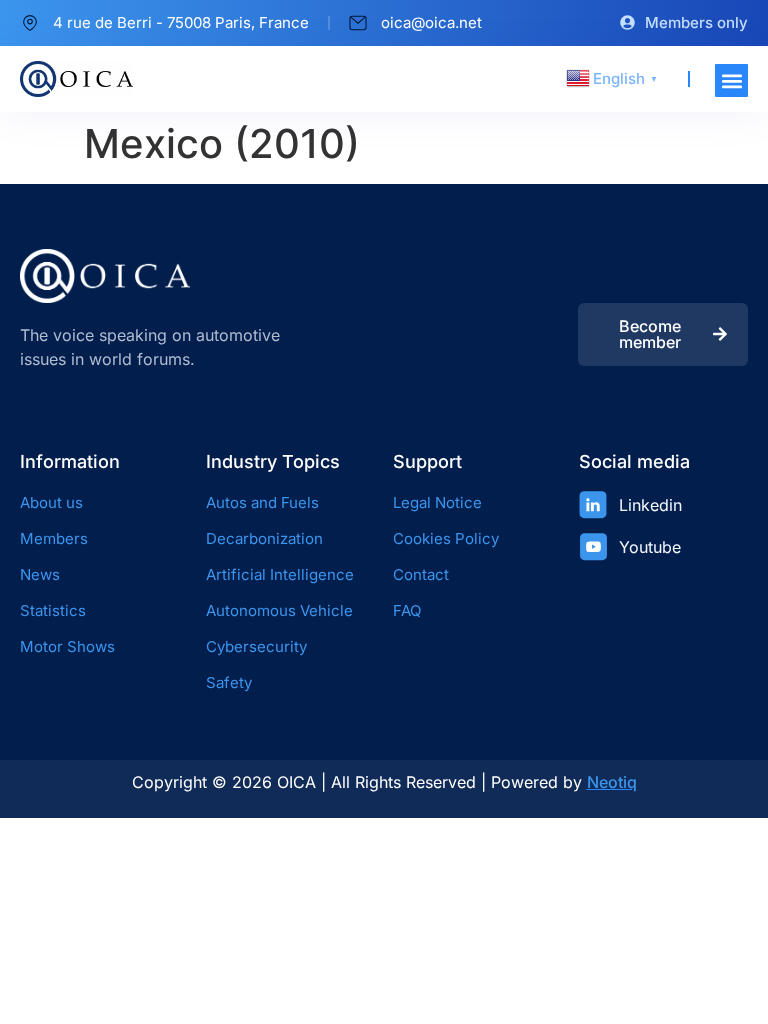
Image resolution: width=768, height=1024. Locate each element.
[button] (731, 80)
